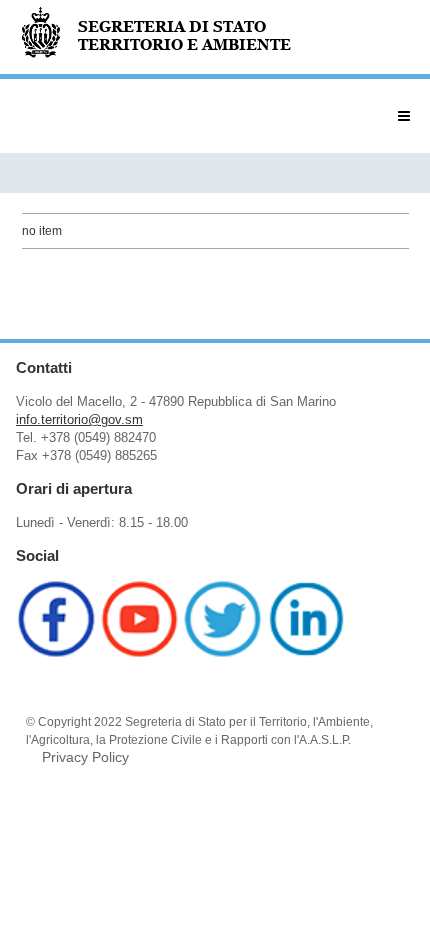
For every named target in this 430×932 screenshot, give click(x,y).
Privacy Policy (85, 757)
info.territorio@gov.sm (79, 419)
